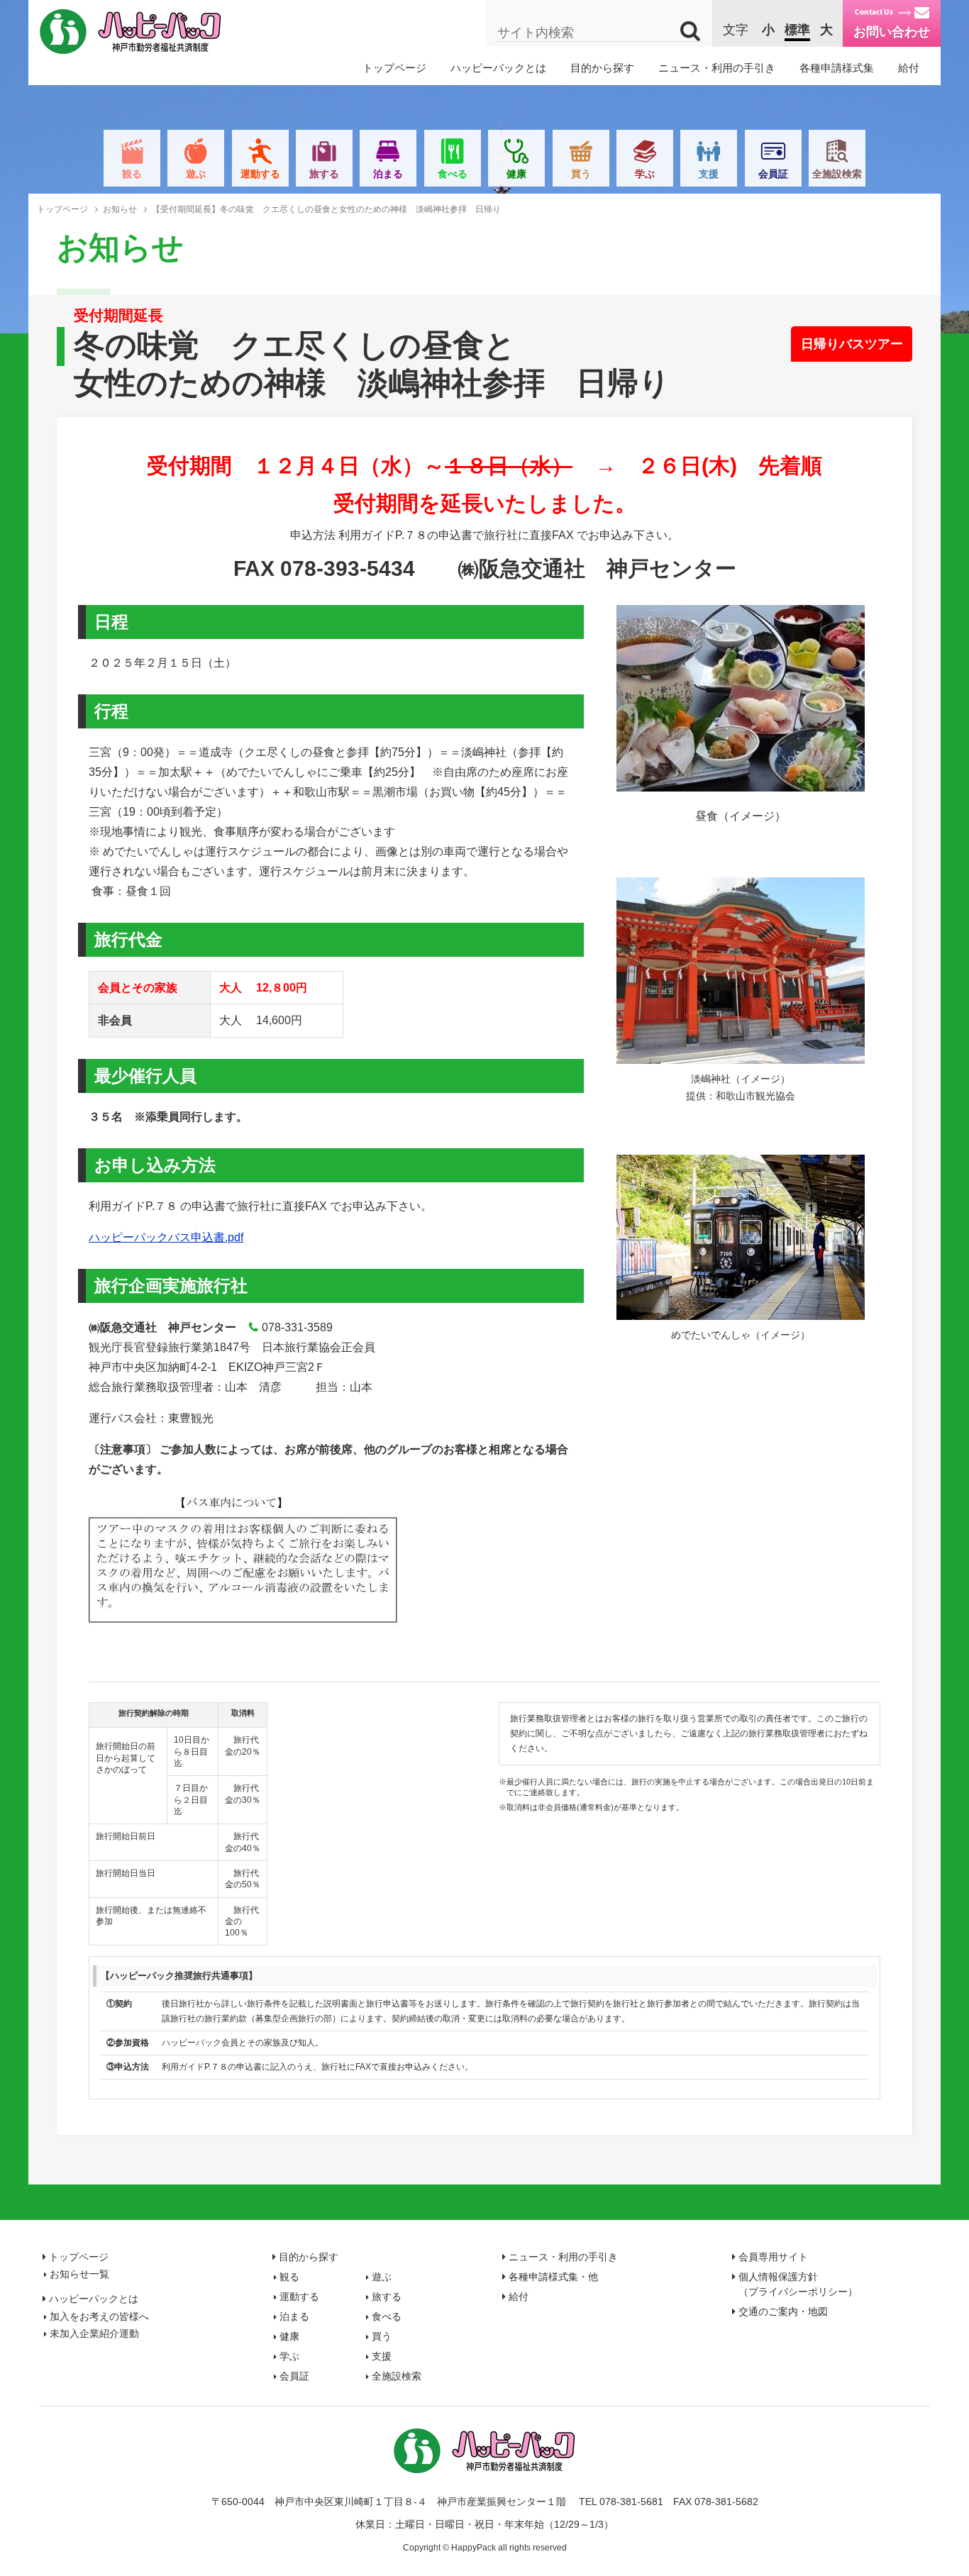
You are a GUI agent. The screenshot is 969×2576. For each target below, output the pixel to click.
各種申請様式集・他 (553, 2277)
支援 (709, 174)
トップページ (394, 68)
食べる (453, 174)
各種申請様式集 (837, 68)
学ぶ (645, 174)
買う (581, 174)
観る (132, 174)
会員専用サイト (773, 2257)
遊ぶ (196, 174)
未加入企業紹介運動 (94, 2333)
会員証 (773, 174)
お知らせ (120, 209)
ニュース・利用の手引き (717, 68)
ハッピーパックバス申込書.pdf (166, 1237)
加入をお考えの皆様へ (99, 2316)
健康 (516, 174)
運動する (260, 174)
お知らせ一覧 (79, 2274)
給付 (909, 68)
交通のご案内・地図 (783, 2311)
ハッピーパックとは (498, 68)
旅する (324, 174)
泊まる (388, 174)
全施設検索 (837, 174)
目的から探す (602, 68)
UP (947, 2554)
